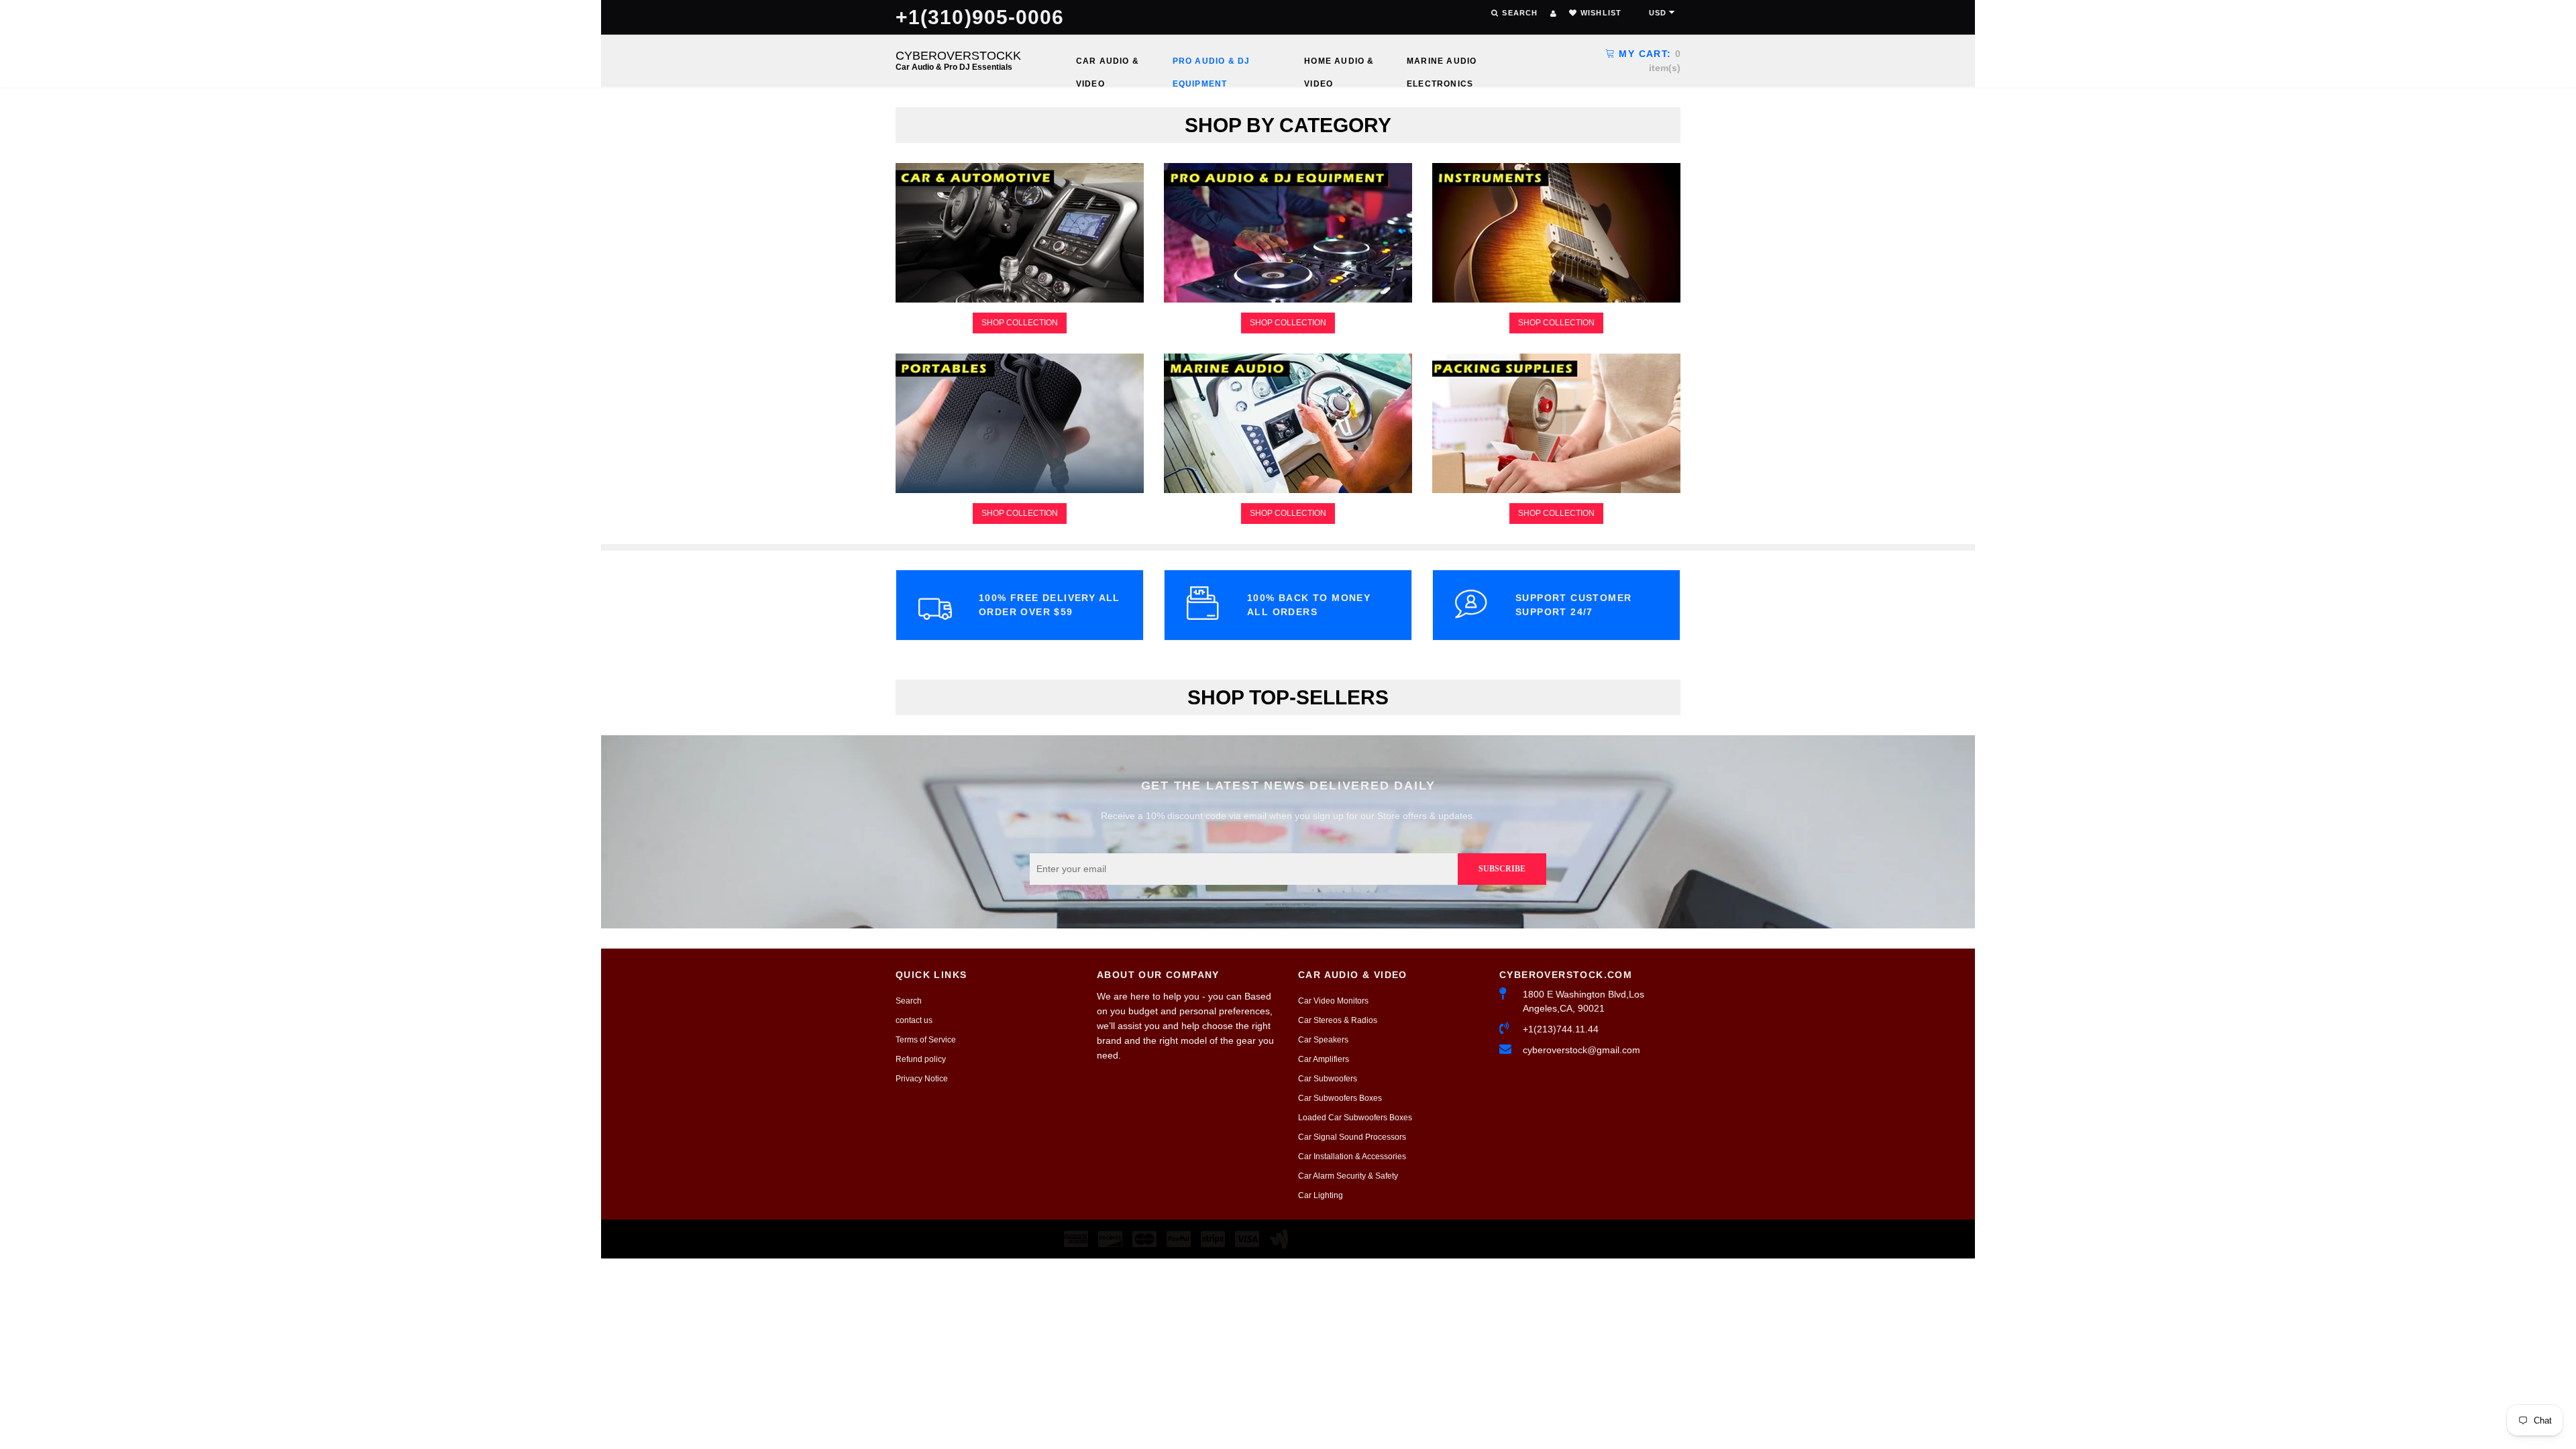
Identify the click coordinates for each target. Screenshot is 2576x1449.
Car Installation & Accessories (1352, 1157)
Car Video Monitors (1333, 1001)
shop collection (1020, 323)
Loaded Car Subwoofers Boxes (1355, 1118)
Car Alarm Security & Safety (1348, 1176)
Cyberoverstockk (958, 60)
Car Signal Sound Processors (1352, 1137)
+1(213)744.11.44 (1561, 1029)
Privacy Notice (922, 1079)
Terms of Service (926, 1040)
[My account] (1553, 13)
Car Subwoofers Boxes (1340, 1098)
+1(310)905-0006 (980, 17)
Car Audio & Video (1108, 64)
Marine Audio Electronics (1442, 64)
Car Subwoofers (1328, 1079)
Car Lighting (1321, 1195)
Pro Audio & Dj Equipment (1212, 64)
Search (909, 1001)
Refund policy (921, 1059)
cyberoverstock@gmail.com (1581, 1050)
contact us (914, 1020)
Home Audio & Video (1339, 64)
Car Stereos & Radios (1338, 1020)
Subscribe (1502, 869)
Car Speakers (1323, 1040)
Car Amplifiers (1324, 1059)
